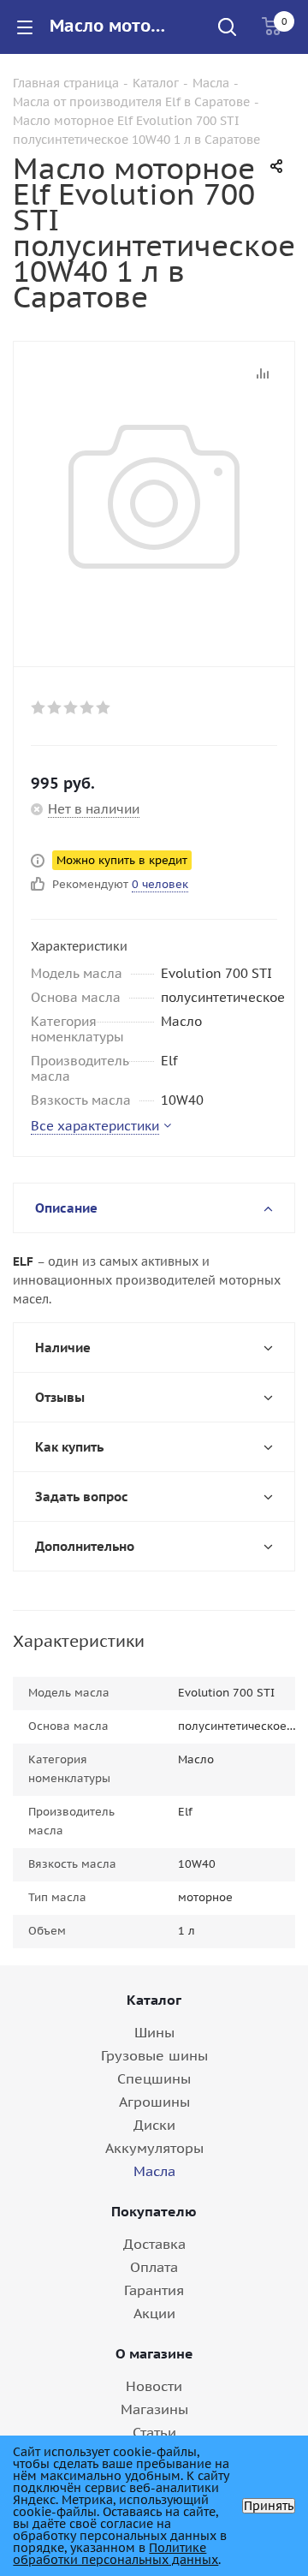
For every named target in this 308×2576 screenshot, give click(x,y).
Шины (154, 2032)
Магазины (154, 2409)
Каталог (154, 2000)
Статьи (154, 2432)
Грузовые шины (154, 2055)
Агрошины (154, 2102)
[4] (88, 707)
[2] (55, 707)
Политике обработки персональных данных (115, 2554)
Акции (154, 2313)
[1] (39, 707)
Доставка (154, 2244)
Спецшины (154, 2078)
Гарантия (154, 2290)
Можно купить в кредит (122, 860)
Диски (154, 2125)
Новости (154, 2386)
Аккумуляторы (154, 2148)
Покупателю (154, 2211)
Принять (269, 2506)
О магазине (154, 2353)
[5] (104, 707)
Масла (154, 2171)
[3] (71, 707)
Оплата (154, 2267)
